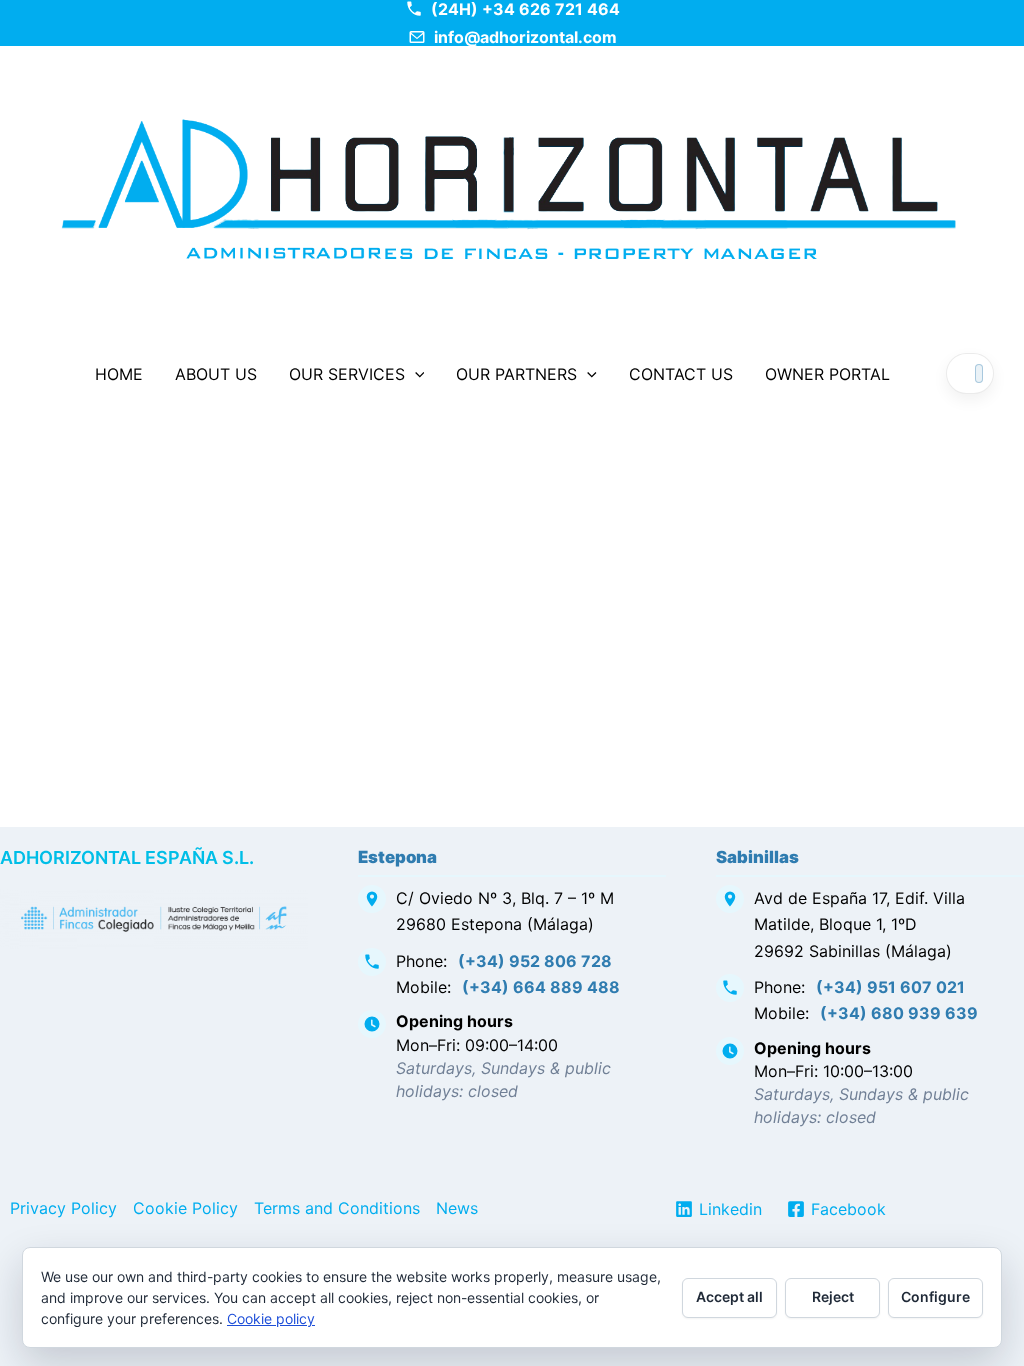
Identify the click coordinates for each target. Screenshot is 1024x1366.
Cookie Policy (185, 1208)
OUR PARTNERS (516, 374)
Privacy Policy (63, 1208)
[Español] (961, 373)
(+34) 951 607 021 (890, 987)
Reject (833, 1296)
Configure (935, 1296)
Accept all (729, 1296)
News (457, 1208)
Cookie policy (271, 1318)
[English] (979, 373)
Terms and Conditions (337, 1208)
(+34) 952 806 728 (535, 961)
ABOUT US (216, 374)
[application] (415, 374)
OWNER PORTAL (827, 374)
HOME (119, 374)
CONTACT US (681, 374)
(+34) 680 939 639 (899, 1013)
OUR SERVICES (347, 374)
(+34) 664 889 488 (541, 987)
